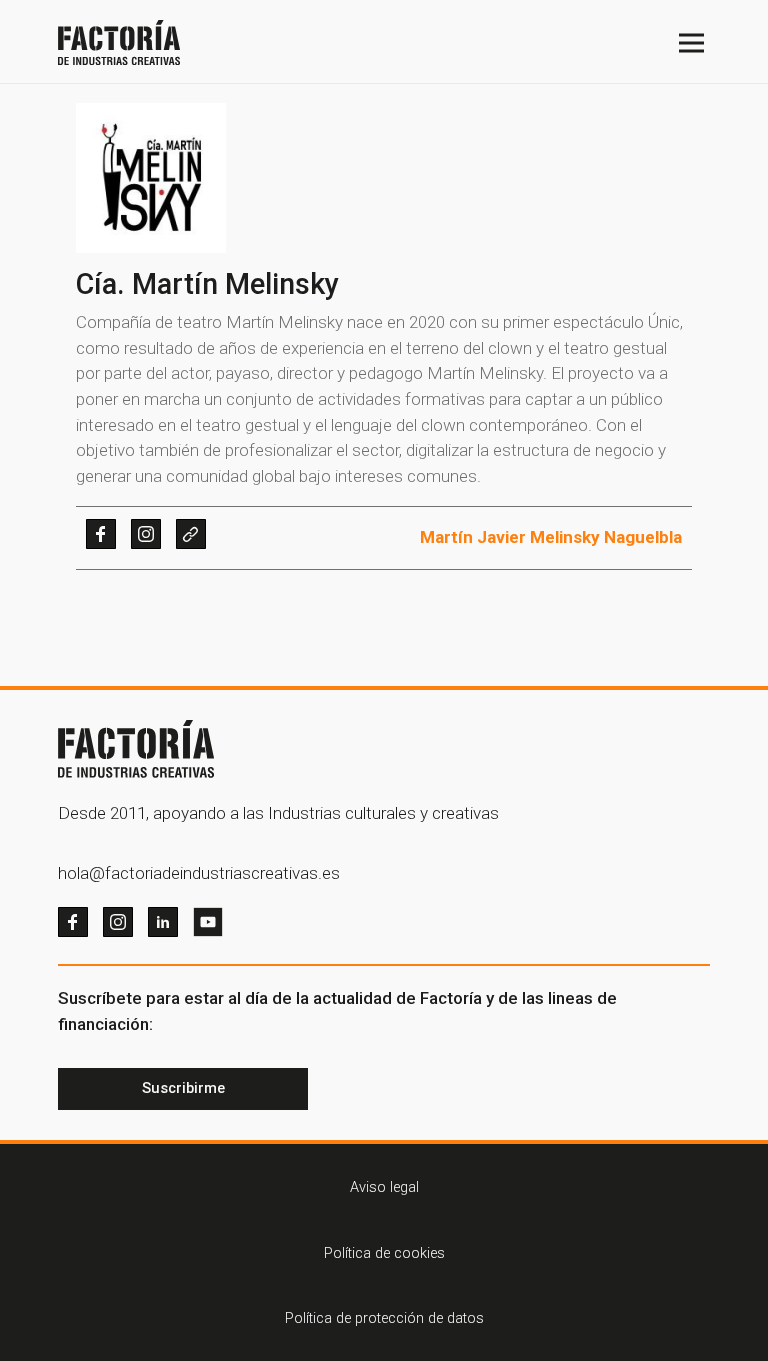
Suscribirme (183, 1088)
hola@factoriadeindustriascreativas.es (199, 873)
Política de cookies (384, 1253)
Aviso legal (384, 1187)
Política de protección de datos (384, 1318)
